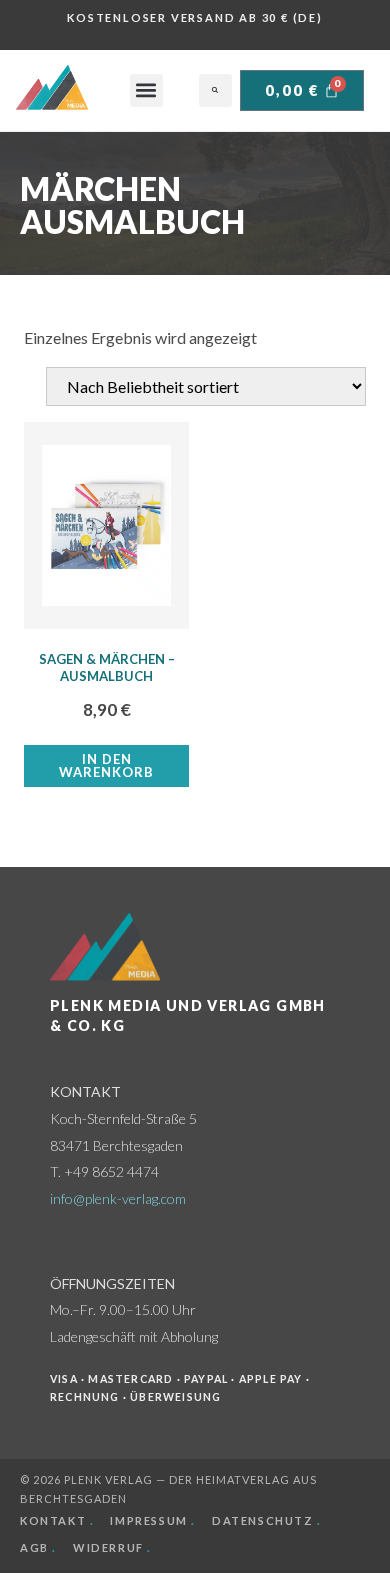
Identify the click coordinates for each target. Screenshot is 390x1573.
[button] (146, 90)
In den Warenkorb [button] (106, 765)
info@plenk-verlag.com (118, 1198)
